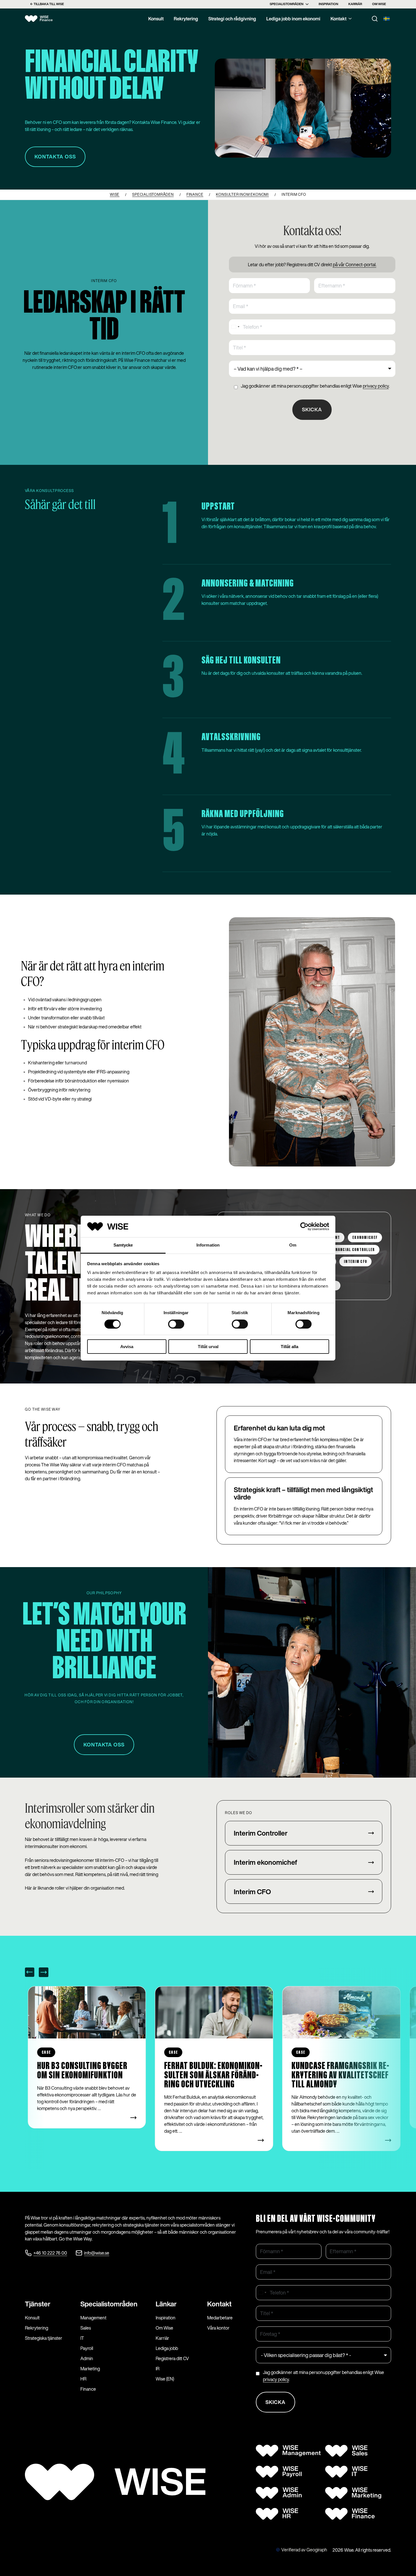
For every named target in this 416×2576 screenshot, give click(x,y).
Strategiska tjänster (44, 2338)
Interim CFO (355, 1262)
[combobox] (235, 327)
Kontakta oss (104, 1745)
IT (82, 2338)
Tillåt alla (290, 1347)
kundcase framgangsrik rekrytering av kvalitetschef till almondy (213, 2075)
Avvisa (127, 1347)
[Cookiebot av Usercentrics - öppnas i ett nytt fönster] (304, 1226)
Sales (86, 2328)
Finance (88, 2389)
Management (93, 2318)
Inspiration (328, 4)
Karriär (355, 4)
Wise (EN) (165, 2379)
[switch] (176, 1324)
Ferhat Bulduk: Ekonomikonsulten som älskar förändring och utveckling (86, 2075)
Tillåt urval (208, 1347)
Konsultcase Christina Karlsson (332, 2071)
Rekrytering (186, 19)
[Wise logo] (43, 19)
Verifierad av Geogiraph (304, 2550)
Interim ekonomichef (265, 1862)
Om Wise (379, 4)
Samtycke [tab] (123, 1245)
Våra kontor (218, 2328)
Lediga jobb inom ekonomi (293, 19)
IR (157, 2369)
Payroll (87, 2348)
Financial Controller (353, 1250)
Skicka (312, 409)
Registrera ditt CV (172, 2358)
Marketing (90, 2369)
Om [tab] (293, 1245)
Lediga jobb (167, 2348)
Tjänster (38, 2304)
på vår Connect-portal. (355, 265)
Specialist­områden (109, 2304)
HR (83, 2379)
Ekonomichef (365, 1238)
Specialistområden (287, 4)
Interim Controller (261, 1833)
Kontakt (338, 19)
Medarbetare (220, 2318)
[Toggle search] (375, 19)
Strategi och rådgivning (232, 19)
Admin (87, 2358)
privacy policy (376, 386)
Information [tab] (208, 1245)
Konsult (156, 19)
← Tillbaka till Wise (47, 4)
